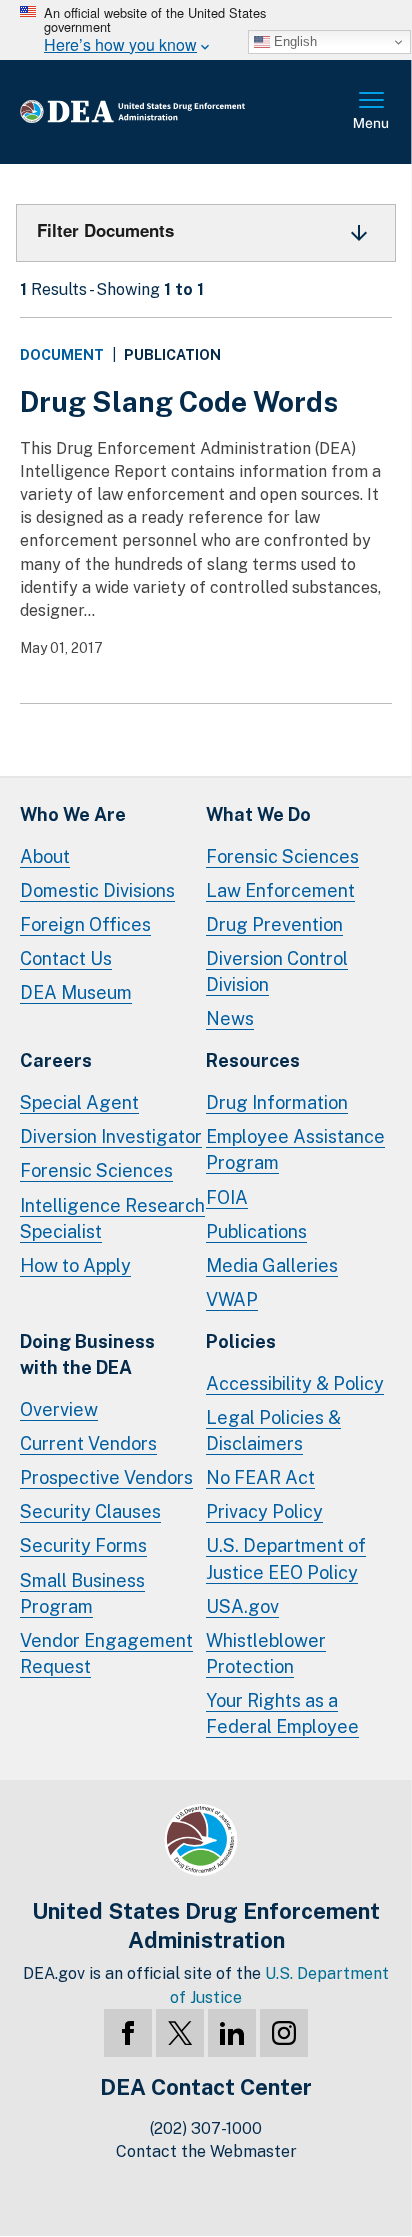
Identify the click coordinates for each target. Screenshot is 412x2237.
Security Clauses (90, 1511)
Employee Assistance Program (295, 1149)
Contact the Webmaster (206, 2151)
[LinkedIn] (232, 2033)
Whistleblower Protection (266, 1653)
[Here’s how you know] (206, 30)
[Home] (164, 112)
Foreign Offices (85, 924)
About (45, 856)
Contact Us (66, 958)
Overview (59, 1409)
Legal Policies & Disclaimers (273, 1430)
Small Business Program (82, 1593)
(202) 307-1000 (206, 2128)
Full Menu (372, 112)
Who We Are (73, 814)
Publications (256, 1231)
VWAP (232, 1299)
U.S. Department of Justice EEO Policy (286, 1558)
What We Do (258, 814)
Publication (172, 355)
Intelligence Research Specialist (112, 1218)
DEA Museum (76, 992)
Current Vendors (88, 1443)
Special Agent (79, 1102)
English (293, 41)
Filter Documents (105, 230)
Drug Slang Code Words (179, 401)
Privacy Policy (264, 1511)
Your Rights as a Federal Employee (282, 1713)
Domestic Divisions (97, 890)
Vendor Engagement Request (106, 1653)
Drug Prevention (274, 924)
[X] (180, 2033)
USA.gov (242, 1606)
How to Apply (75, 1265)
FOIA (227, 1197)
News (230, 1018)
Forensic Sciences (282, 856)
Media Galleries (272, 1265)
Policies (241, 1341)
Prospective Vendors (106, 1477)
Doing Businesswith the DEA (87, 1354)
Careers (56, 1060)
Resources (253, 1060)
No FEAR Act (260, 1477)
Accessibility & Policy (295, 1383)
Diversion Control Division (277, 971)
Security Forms (83, 1545)
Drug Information (277, 1102)
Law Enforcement (280, 890)
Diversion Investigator (111, 1136)
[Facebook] (128, 2033)
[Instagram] (284, 2033)
